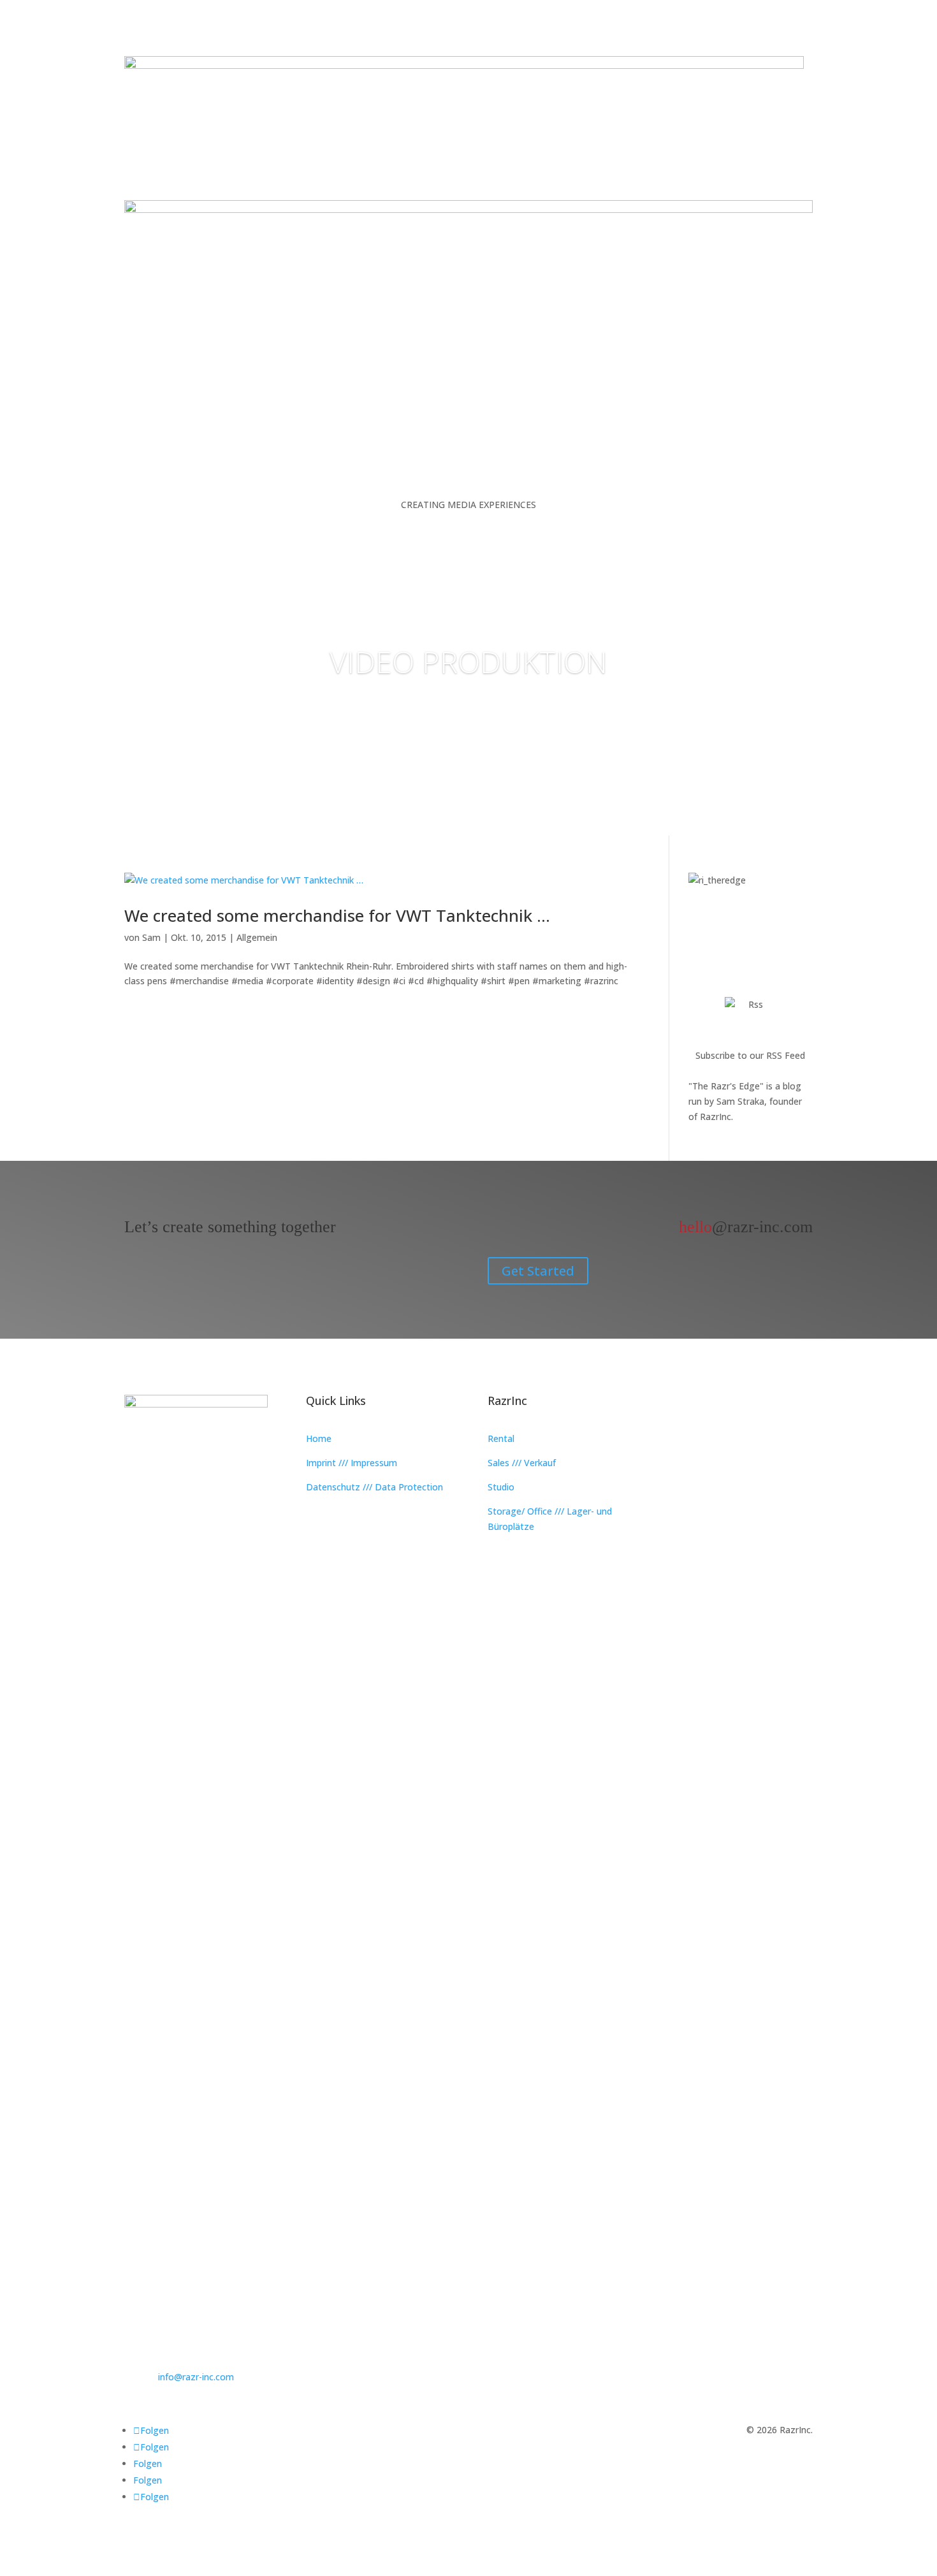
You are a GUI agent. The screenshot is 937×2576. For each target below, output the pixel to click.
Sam (151, 937)
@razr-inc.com (746, 1227)
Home (319, 1438)
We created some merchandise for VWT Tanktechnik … (337, 915)
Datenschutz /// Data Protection (374, 1487)
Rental (501, 1438)
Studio (501, 1487)
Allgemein (257, 937)
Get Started (538, 1271)
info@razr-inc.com (196, 2377)
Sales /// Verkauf (522, 1463)
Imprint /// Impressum (352, 1463)
